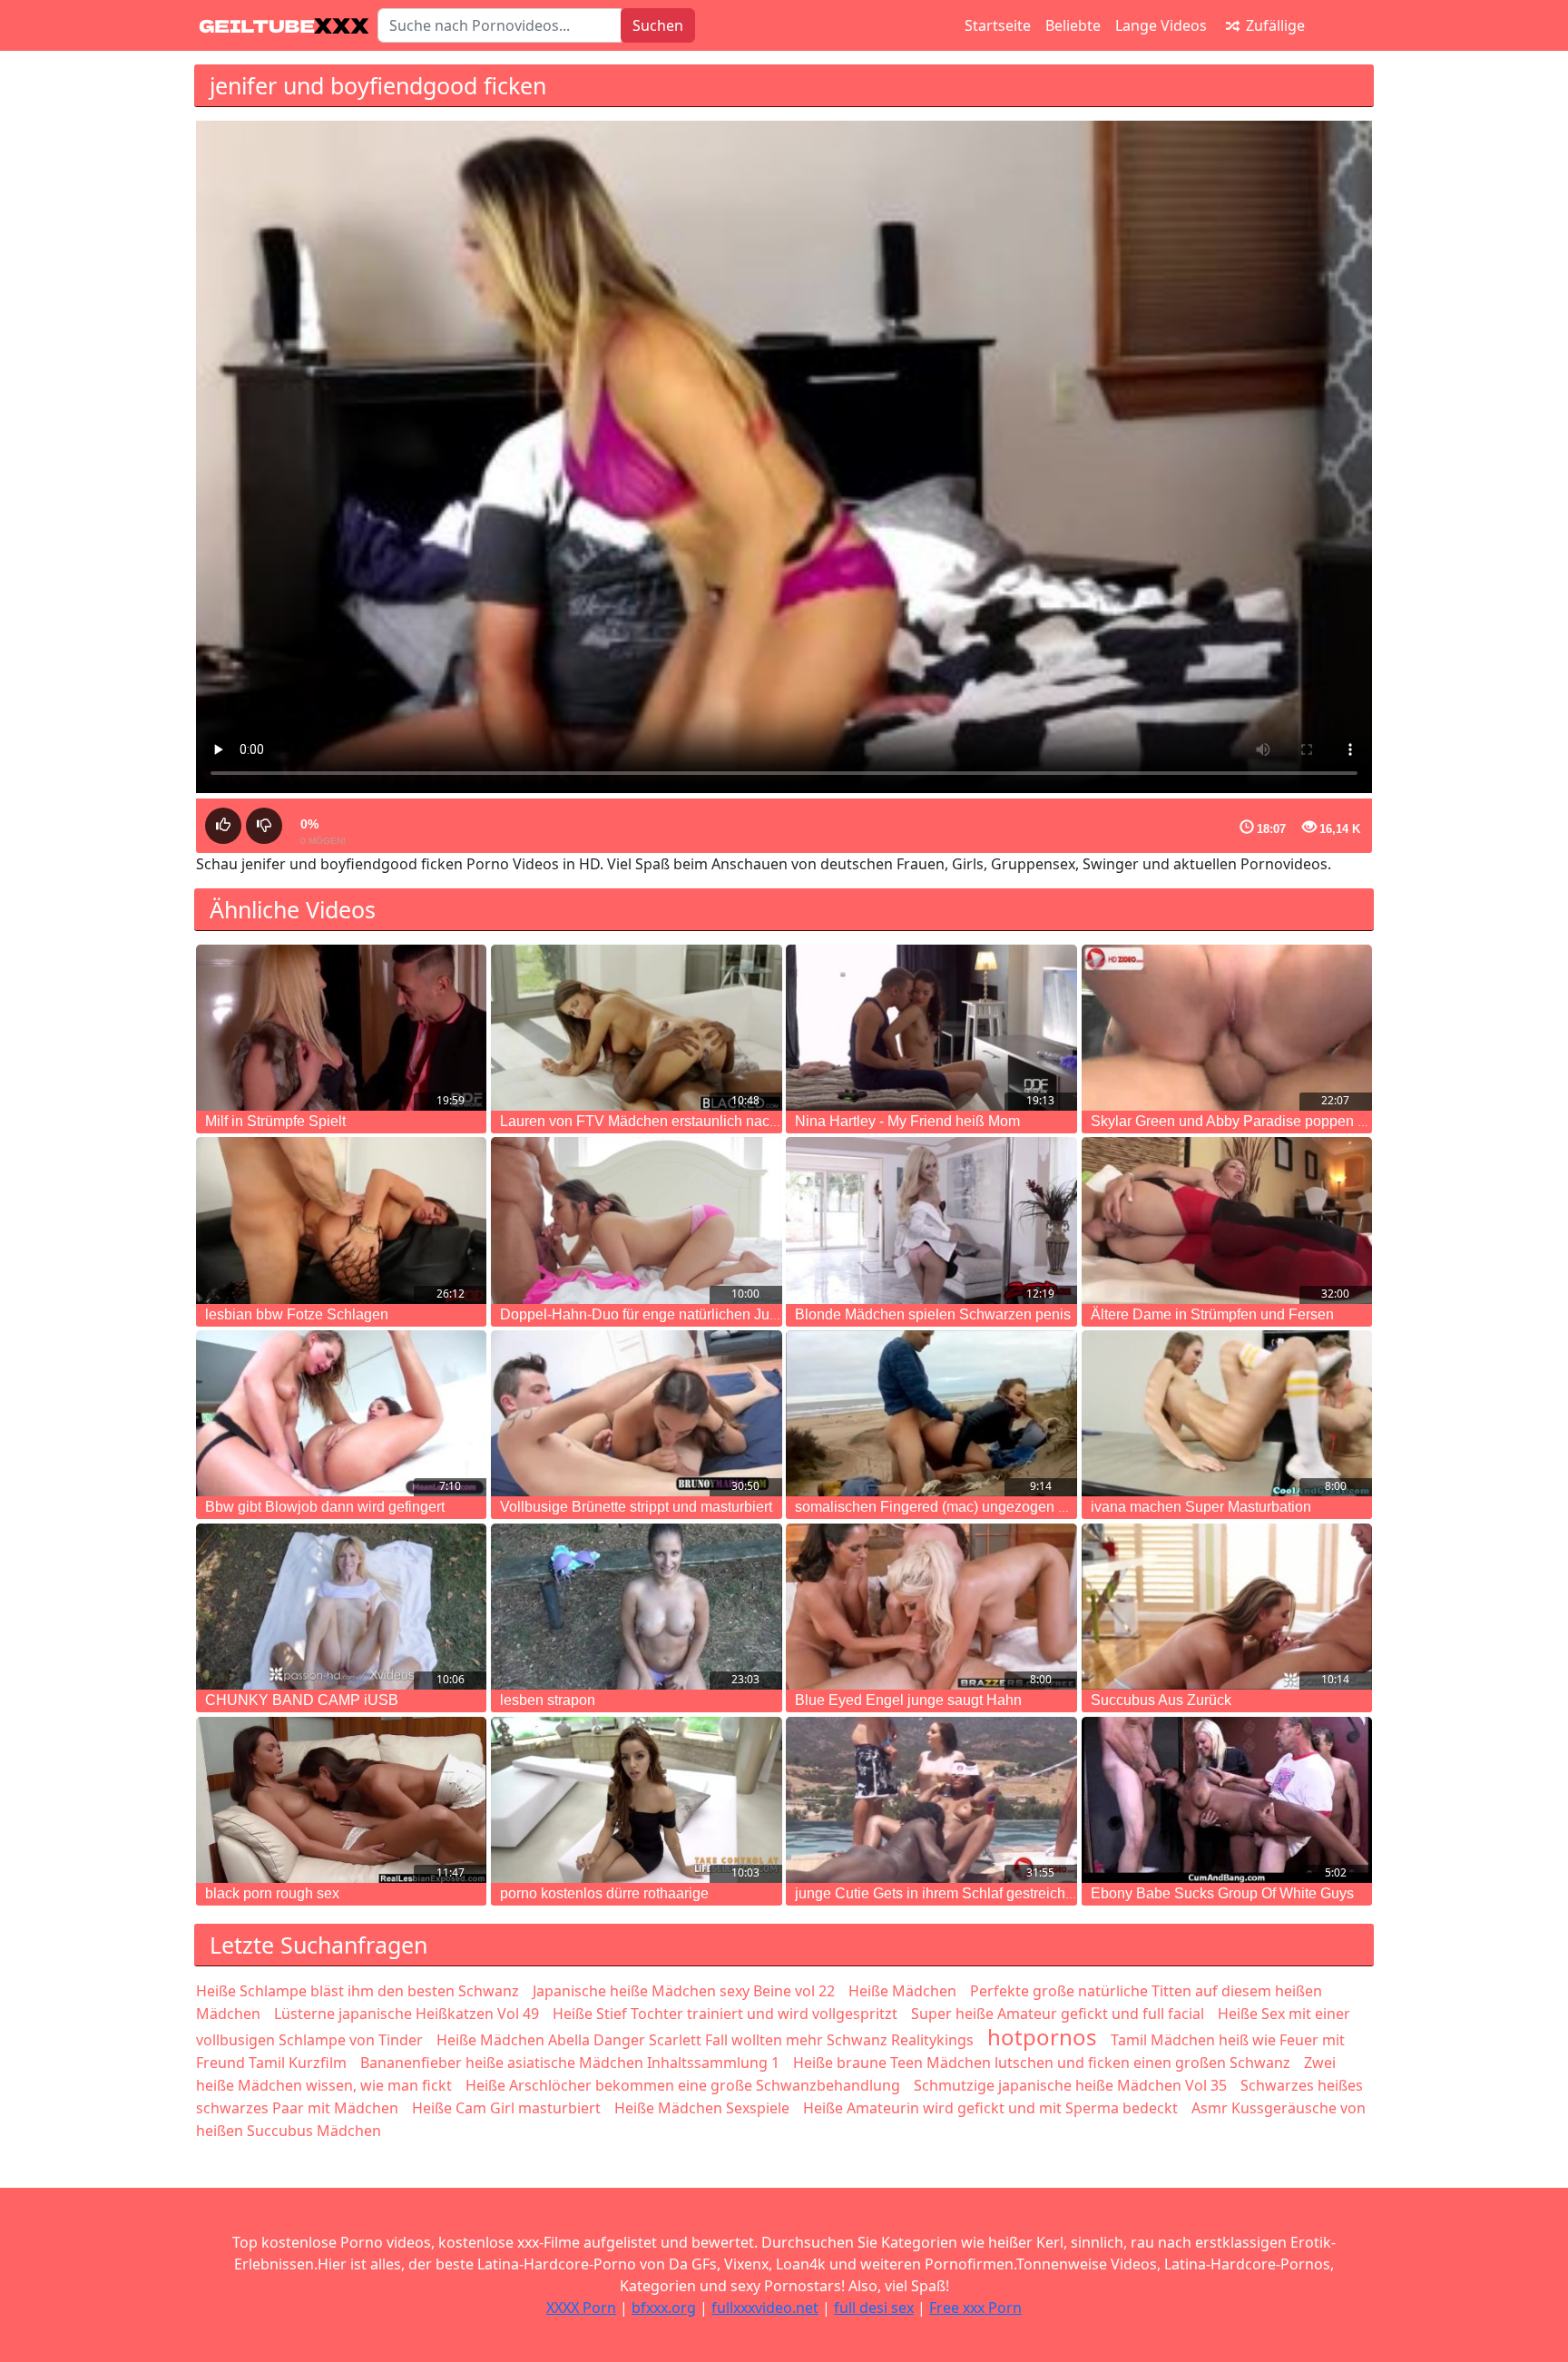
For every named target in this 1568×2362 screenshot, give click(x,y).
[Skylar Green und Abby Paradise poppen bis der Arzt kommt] (1227, 1028)
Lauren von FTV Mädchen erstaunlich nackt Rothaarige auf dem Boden (729, 1121)
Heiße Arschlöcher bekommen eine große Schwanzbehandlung (683, 2085)
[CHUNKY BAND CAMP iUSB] (341, 1607)
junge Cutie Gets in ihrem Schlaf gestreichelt (938, 1893)
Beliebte (1073, 25)
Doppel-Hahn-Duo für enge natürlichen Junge (647, 1314)
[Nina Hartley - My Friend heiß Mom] (931, 1028)
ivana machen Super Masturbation (1201, 1507)
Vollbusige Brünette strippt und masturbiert (636, 1507)
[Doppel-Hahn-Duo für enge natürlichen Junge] (636, 1220)
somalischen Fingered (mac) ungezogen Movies (950, 1507)
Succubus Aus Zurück (1161, 1700)
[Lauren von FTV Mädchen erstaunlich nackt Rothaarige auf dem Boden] (636, 1028)
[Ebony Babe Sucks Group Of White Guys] (1227, 1800)
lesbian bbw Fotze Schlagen (297, 1314)
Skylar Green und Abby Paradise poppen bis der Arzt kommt (1283, 1121)
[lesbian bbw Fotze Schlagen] (341, 1220)
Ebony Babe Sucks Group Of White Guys (1222, 1893)
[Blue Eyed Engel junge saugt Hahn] (931, 1607)
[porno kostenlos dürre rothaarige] (636, 1800)
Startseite (998, 25)
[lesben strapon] (636, 1607)
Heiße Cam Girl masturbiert (506, 2108)
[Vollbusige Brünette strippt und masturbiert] (636, 1413)
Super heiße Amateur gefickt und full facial (1058, 2014)
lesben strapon (548, 1700)
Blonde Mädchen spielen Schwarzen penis (933, 1314)
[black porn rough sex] (341, 1800)
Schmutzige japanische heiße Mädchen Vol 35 (1070, 2085)
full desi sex (874, 2308)
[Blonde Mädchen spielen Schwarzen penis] (931, 1220)
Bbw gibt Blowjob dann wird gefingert (325, 1507)
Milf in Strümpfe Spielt (275, 1121)
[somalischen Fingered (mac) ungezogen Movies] (931, 1413)
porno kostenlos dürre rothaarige (604, 1893)
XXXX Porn (581, 2308)
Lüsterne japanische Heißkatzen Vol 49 (407, 2014)
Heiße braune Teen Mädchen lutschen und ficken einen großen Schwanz (1042, 2063)
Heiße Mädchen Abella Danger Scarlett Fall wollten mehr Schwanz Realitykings (705, 2040)
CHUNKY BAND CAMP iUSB (302, 1700)
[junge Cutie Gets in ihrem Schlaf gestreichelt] (931, 1800)
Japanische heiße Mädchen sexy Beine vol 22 (684, 1991)
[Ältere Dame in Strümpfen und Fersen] (1227, 1220)
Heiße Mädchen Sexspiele (702, 2108)
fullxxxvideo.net (765, 2308)
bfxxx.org (664, 2308)
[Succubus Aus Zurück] (1227, 1607)
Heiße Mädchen (902, 1991)
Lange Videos (1161, 25)
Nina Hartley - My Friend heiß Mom (907, 1121)
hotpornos (1042, 2037)
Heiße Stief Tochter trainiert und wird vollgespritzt (725, 2014)
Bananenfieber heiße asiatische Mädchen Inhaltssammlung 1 (570, 2063)
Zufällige (1274, 25)
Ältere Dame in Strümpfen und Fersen (1212, 1314)
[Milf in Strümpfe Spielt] (341, 1028)
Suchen (658, 25)
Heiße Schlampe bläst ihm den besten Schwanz (358, 1991)
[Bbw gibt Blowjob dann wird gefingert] (341, 1413)
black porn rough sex (272, 1893)
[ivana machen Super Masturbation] (1227, 1413)
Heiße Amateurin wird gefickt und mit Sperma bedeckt (990, 2108)
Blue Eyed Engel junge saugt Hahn (908, 1700)
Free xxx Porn (975, 2308)
